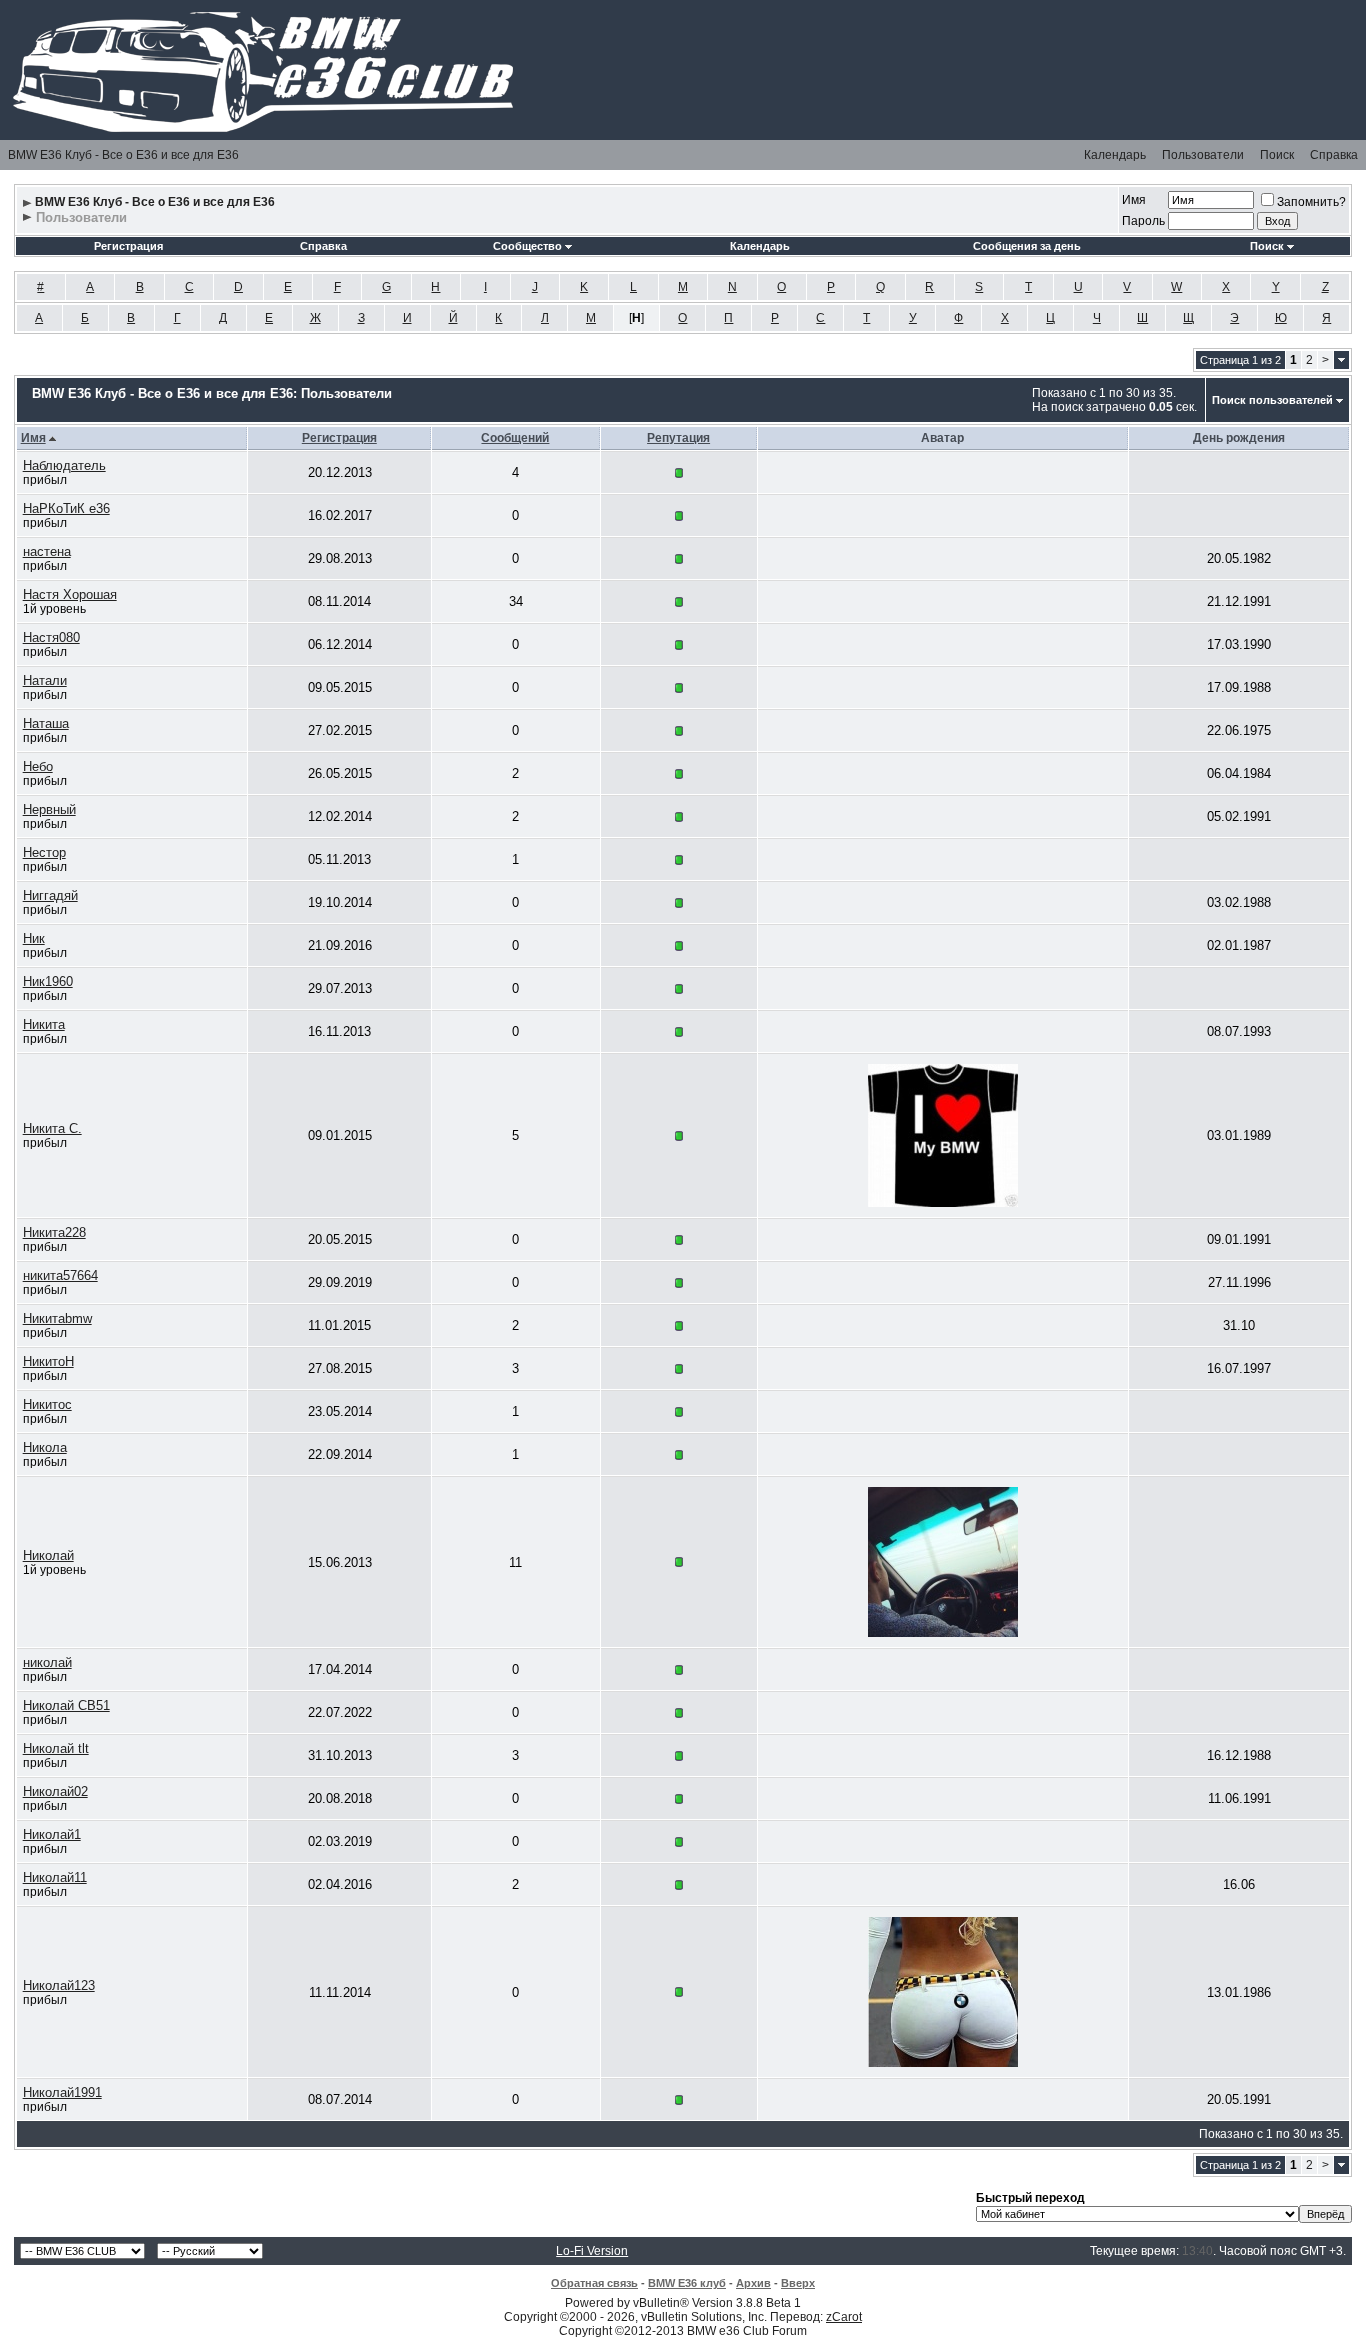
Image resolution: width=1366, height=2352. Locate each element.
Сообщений (515, 438)
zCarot (844, 2317)
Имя (1134, 200)
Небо (38, 766)
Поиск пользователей (1272, 400)
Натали (45, 680)
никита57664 (60, 1275)
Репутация (678, 438)
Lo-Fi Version (592, 2251)
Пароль (1143, 221)
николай (47, 1662)
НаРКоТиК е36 (66, 508)
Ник (34, 938)
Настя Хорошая (70, 594)
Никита (44, 1024)
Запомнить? (1311, 202)
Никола (45, 1447)
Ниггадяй (50, 895)
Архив (753, 2283)
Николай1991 (62, 2092)
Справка (1334, 155)
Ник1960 (48, 981)
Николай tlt (56, 1748)
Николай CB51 (66, 1705)
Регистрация (128, 246)
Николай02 (55, 1791)
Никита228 (54, 1232)
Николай (48, 1555)
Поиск (1277, 155)
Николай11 (55, 1877)
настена (47, 551)
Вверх (798, 2283)
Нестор (44, 852)
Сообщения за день (1027, 246)
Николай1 (52, 1834)
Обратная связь (594, 2283)
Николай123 (59, 1985)
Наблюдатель (64, 465)
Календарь (1115, 155)
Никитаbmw (57, 1318)
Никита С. (52, 1128)
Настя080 (51, 637)
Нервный (49, 809)
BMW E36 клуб (687, 2283)
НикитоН (48, 1361)
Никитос (47, 1404)
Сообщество (527, 246)
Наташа (46, 723)
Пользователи (1203, 155)
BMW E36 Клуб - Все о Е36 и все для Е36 (123, 155)
